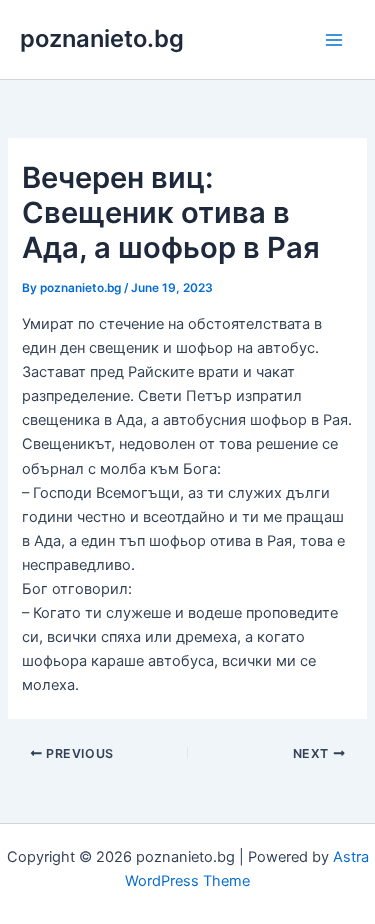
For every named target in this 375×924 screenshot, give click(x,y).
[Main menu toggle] (334, 40)
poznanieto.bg (102, 38)
